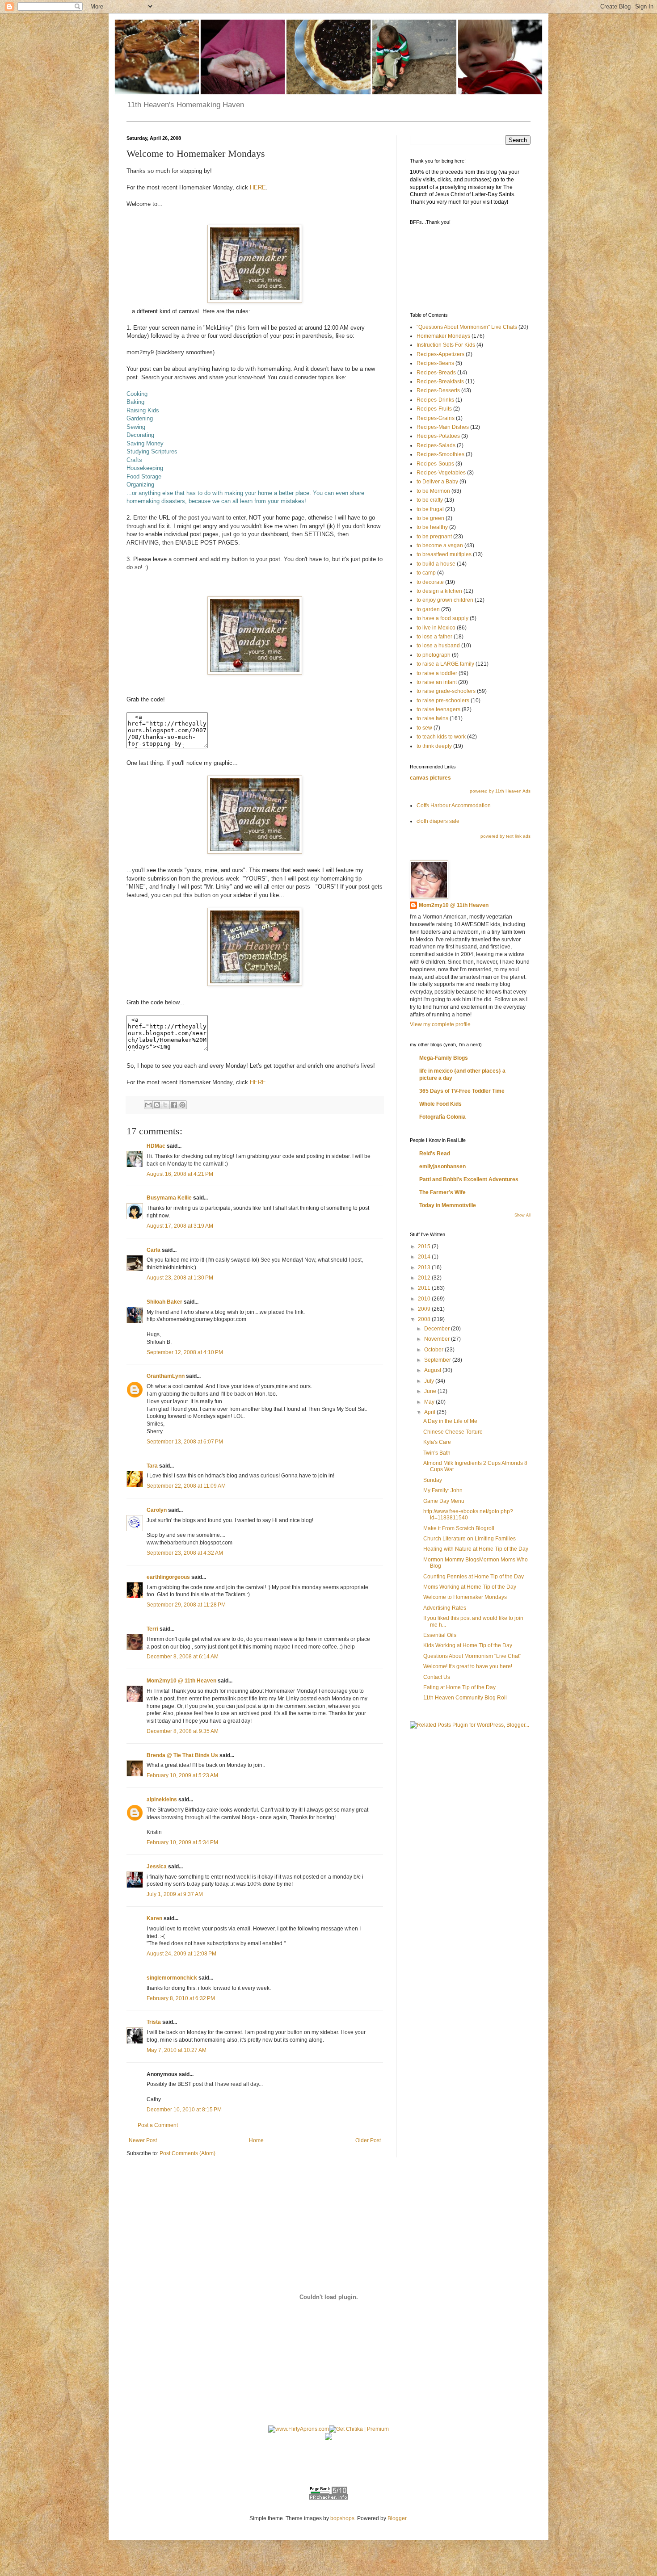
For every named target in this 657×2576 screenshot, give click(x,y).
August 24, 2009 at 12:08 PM (181, 1954)
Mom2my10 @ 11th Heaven (181, 1681)
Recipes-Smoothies (440, 454)
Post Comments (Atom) (187, 2153)
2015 (425, 1246)
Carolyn (157, 1510)
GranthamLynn (166, 1376)
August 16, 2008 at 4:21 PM (180, 1174)
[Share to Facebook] (174, 1105)
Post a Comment (158, 2125)
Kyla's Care (437, 1442)
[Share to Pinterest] (182, 1105)
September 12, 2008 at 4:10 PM (185, 1352)
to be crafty (430, 500)
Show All (522, 1215)
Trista (154, 2022)
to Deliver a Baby (437, 482)
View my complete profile (440, 1024)
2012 (425, 1278)
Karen (154, 1918)
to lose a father (434, 637)
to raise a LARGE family (445, 664)
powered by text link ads (505, 836)
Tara (152, 1466)
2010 (425, 1299)
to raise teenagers (438, 709)
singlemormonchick (172, 1978)
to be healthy (432, 527)
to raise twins (432, 718)
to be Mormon (433, 491)
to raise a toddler (437, 673)
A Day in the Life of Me (450, 1421)
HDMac (156, 1146)
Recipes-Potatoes (438, 436)
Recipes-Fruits (434, 409)
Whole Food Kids (440, 1104)
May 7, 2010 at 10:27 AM (177, 2050)
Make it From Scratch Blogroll (459, 1528)
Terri (152, 1629)
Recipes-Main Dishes (443, 427)
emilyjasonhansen (442, 1166)
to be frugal (430, 509)
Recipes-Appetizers (440, 354)
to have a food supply (442, 618)
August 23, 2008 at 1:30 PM (180, 1278)
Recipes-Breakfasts (440, 382)
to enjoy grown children (445, 600)
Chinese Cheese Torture (453, 1432)
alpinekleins (162, 1800)
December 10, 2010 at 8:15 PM (184, 2110)
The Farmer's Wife (442, 1192)
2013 (425, 1267)
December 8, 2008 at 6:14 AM (183, 1657)
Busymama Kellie (169, 1198)
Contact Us (437, 1677)
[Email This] (148, 1105)
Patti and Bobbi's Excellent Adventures (469, 1179)
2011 (425, 1288)
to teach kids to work (441, 737)
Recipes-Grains (436, 418)
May (430, 1402)
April (430, 1412)
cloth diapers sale (438, 821)
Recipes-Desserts (438, 390)
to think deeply (434, 746)
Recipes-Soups (435, 464)
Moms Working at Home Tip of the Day (470, 1587)
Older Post (368, 2140)
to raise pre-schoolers (443, 701)
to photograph (434, 655)
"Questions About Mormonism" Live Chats (467, 327)
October (434, 1350)
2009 (425, 1309)
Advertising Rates (445, 1608)
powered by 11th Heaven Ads (500, 791)
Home (256, 2140)
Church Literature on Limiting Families (470, 1539)
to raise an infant (437, 682)
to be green (430, 518)
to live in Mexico (436, 628)
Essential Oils (440, 1635)
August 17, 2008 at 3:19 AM (180, 1226)
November (438, 1339)
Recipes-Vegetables (441, 473)
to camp (426, 573)
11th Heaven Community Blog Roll (465, 1698)
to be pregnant (434, 537)
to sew (424, 728)
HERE (258, 187)
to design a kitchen (439, 591)
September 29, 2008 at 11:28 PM (186, 1605)
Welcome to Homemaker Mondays (465, 1597)
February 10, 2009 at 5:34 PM (182, 1842)
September (438, 1360)
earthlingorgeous (168, 1577)
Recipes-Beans (435, 363)
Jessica (157, 1867)
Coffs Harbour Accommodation (454, 806)
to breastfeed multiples (444, 554)
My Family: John (443, 1490)
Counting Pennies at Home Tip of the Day (474, 1577)
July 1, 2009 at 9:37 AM (175, 1894)
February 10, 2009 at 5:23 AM (182, 1775)
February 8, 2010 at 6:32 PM (181, 1998)
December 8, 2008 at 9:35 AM (183, 1731)
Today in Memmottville (448, 1205)
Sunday (433, 1480)
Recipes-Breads (436, 373)
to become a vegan (440, 545)
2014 (425, 1257)
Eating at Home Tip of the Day (459, 1687)
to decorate (430, 582)
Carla (154, 1250)
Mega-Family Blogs (444, 1058)
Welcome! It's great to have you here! (468, 1666)
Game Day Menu (444, 1501)
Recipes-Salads (436, 445)
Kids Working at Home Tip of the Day (468, 1645)
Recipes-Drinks (435, 400)
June (431, 1391)
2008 (425, 1319)
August (433, 1370)
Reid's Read (435, 1154)
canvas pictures (430, 778)
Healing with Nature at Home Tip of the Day (476, 1549)
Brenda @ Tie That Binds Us (182, 1755)
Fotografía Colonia (442, 1117)
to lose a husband (438, 646)
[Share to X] (165, 1105)
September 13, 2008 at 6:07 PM (185, 1442)
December (438, 1329)
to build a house (436, 564)
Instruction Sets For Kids (446, 345)
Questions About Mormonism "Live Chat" (472, 1656)
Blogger (397, 2518)
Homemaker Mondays (443, 336)
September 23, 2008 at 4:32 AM (185, 1553)
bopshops (342, 2518)
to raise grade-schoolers (446, 691)
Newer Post (143, 2140)
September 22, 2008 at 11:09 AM (186, 1486)
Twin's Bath (437, 1453)
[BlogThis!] (157, 1105)
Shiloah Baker (164, 1302)
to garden (428, 609)
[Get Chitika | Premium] (359, 2429)
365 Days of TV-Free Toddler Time (462, 1091)
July (430, 1381)
